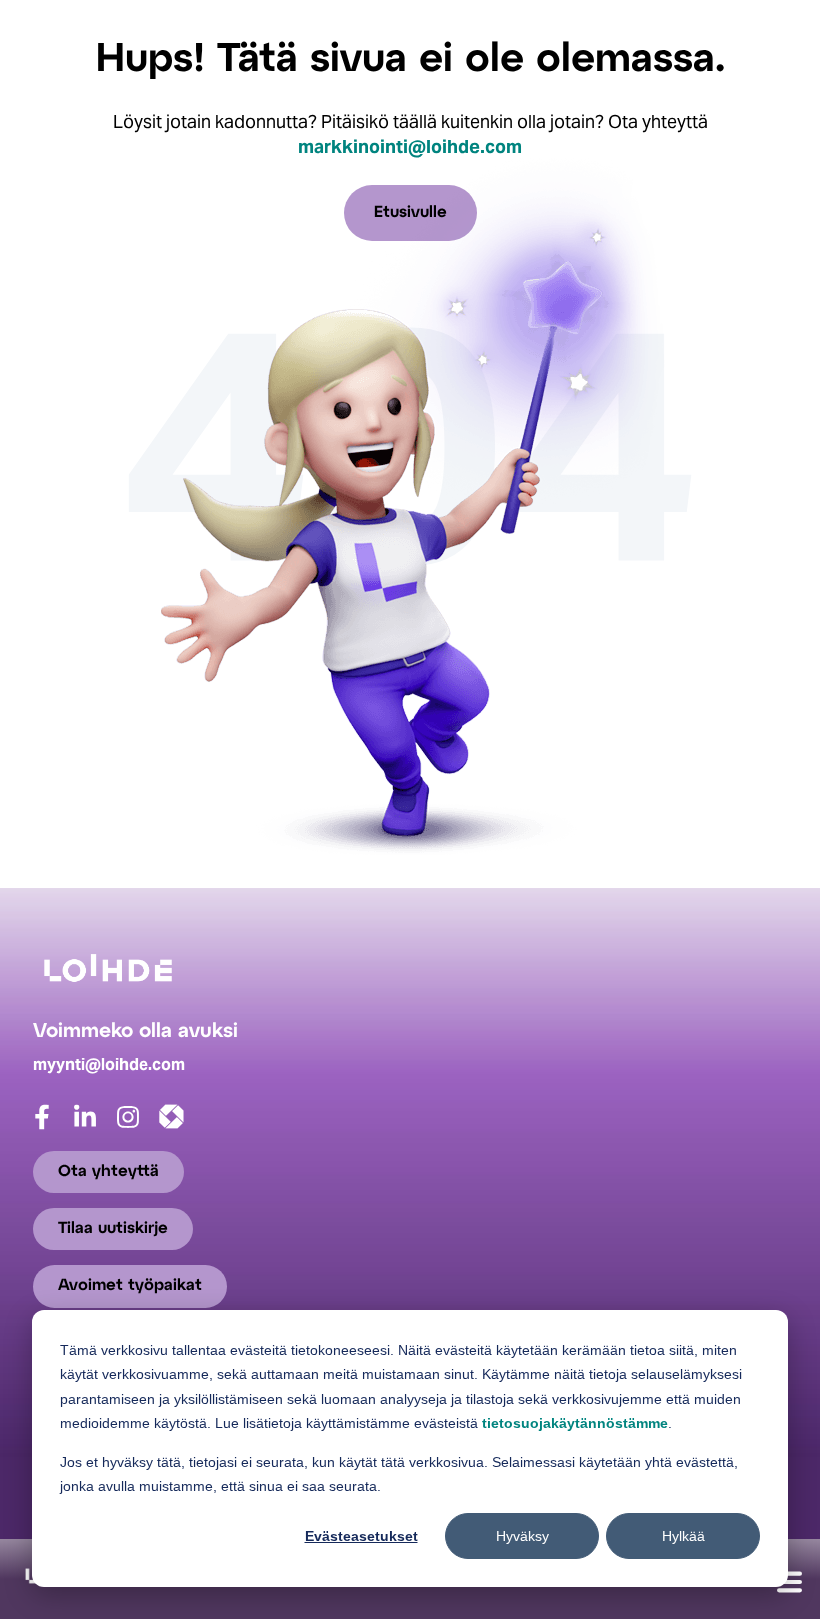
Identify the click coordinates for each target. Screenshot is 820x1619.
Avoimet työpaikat (130, 1286)
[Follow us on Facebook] (54, 1126)
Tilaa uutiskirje (113, 1228)
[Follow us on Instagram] (140, 1126)
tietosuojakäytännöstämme (575, 1423)
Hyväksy (522, 1536)
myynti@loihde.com (109, 1064)
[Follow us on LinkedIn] (97, 1126)
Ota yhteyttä (108, 1171)
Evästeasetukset (361, 1536)
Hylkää (683, 1536)
